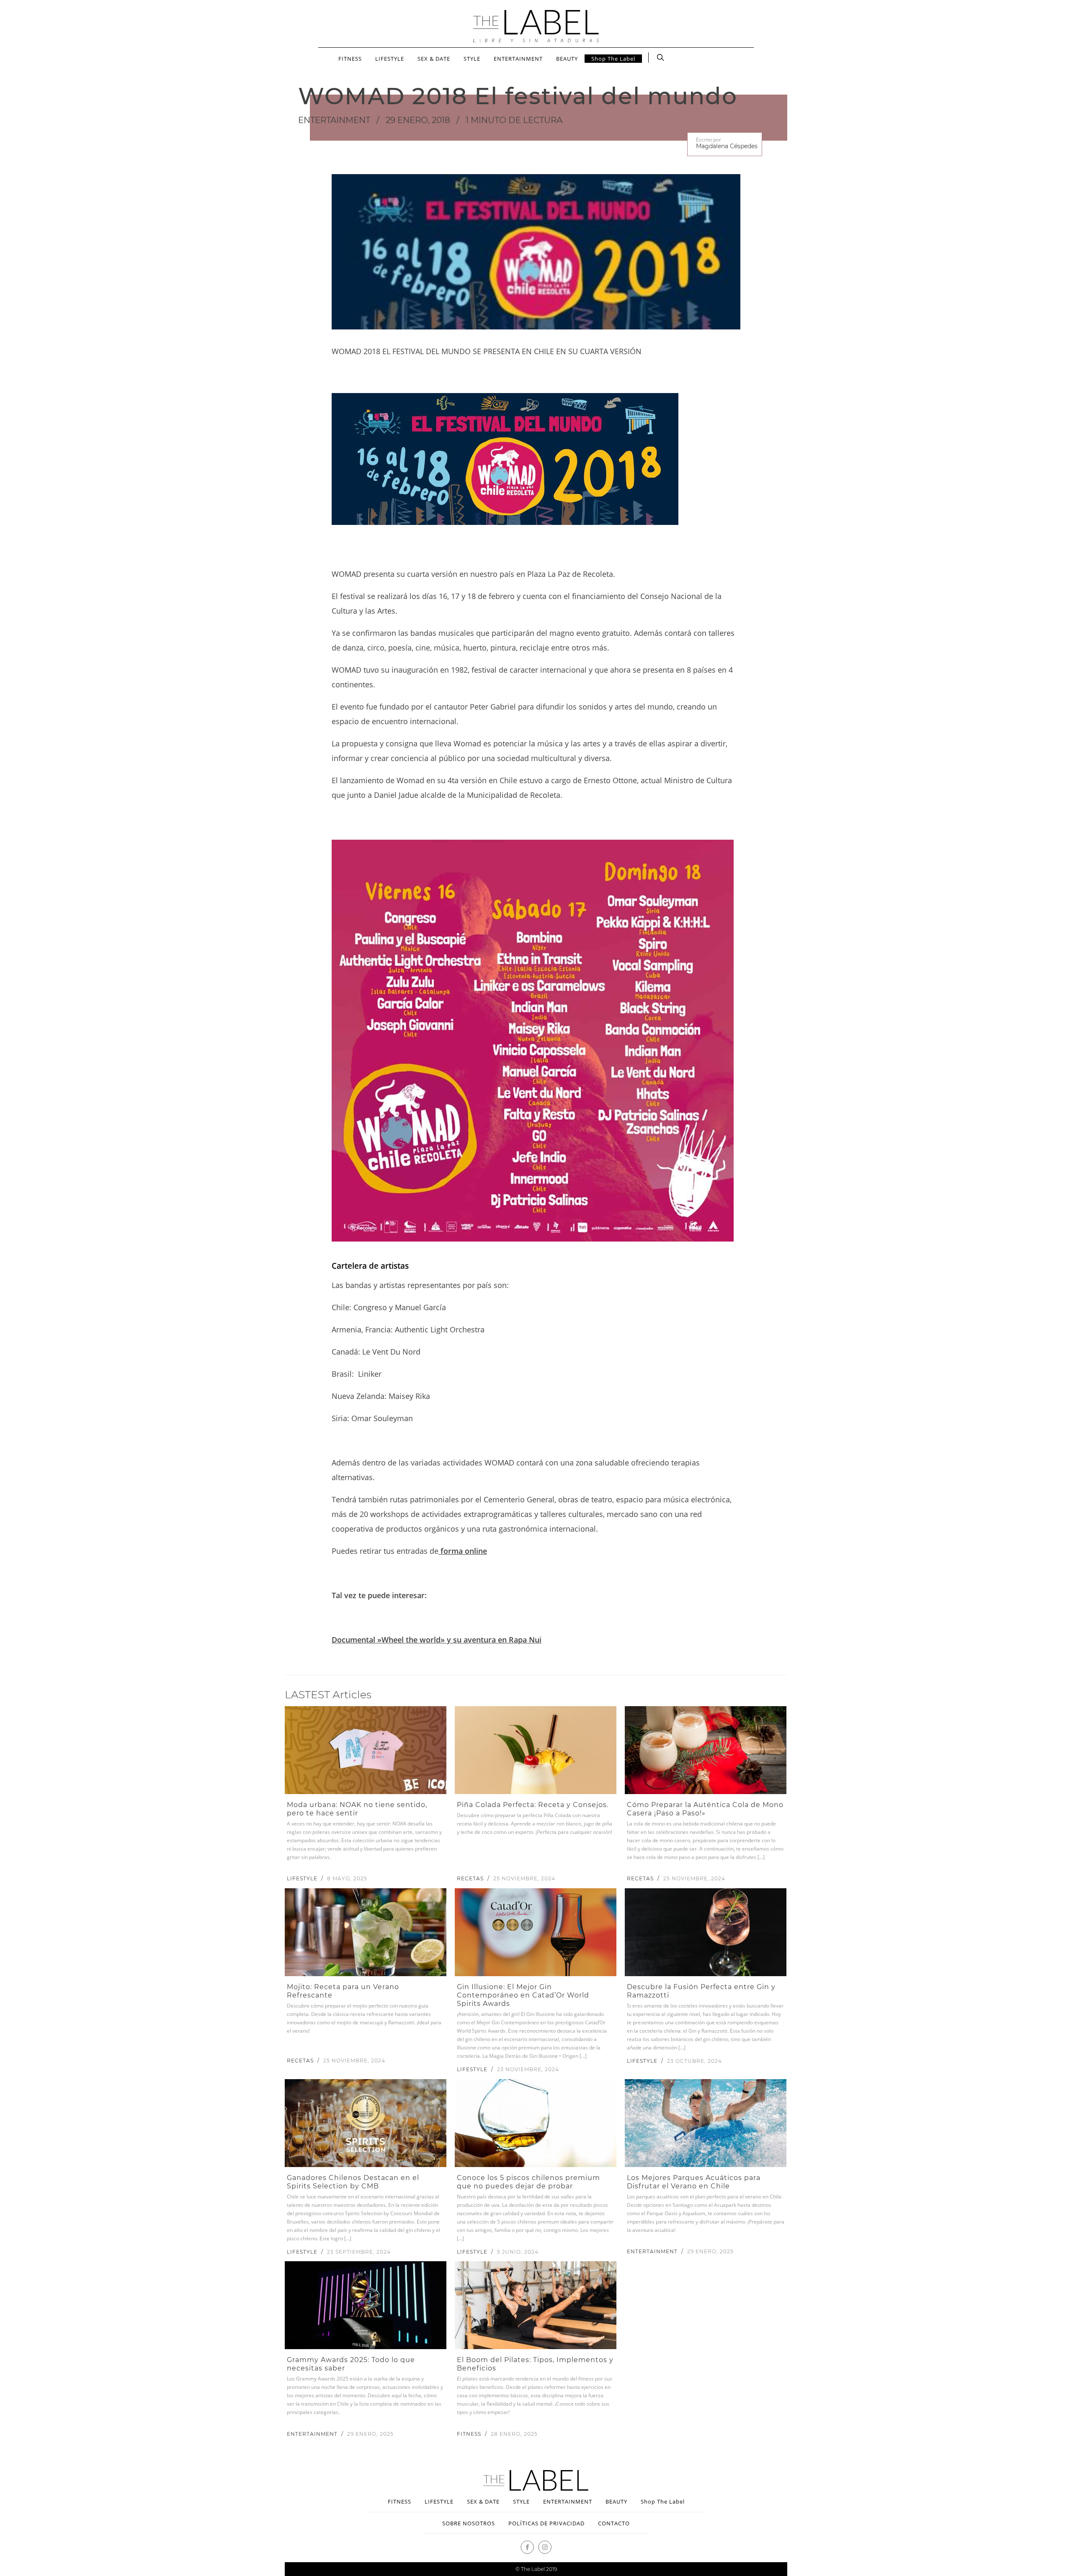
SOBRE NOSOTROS (469, 2523)
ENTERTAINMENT (518, 59)
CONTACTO (614, 2523)
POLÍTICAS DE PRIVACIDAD (546, 2523)
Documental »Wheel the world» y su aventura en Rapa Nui (437, 1640)
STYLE (472, 59)
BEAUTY (567, 59)
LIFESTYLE (390, 59)
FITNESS (350, 59)
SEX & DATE (434, 59)
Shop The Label (613, 59)
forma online (463, 1551)
